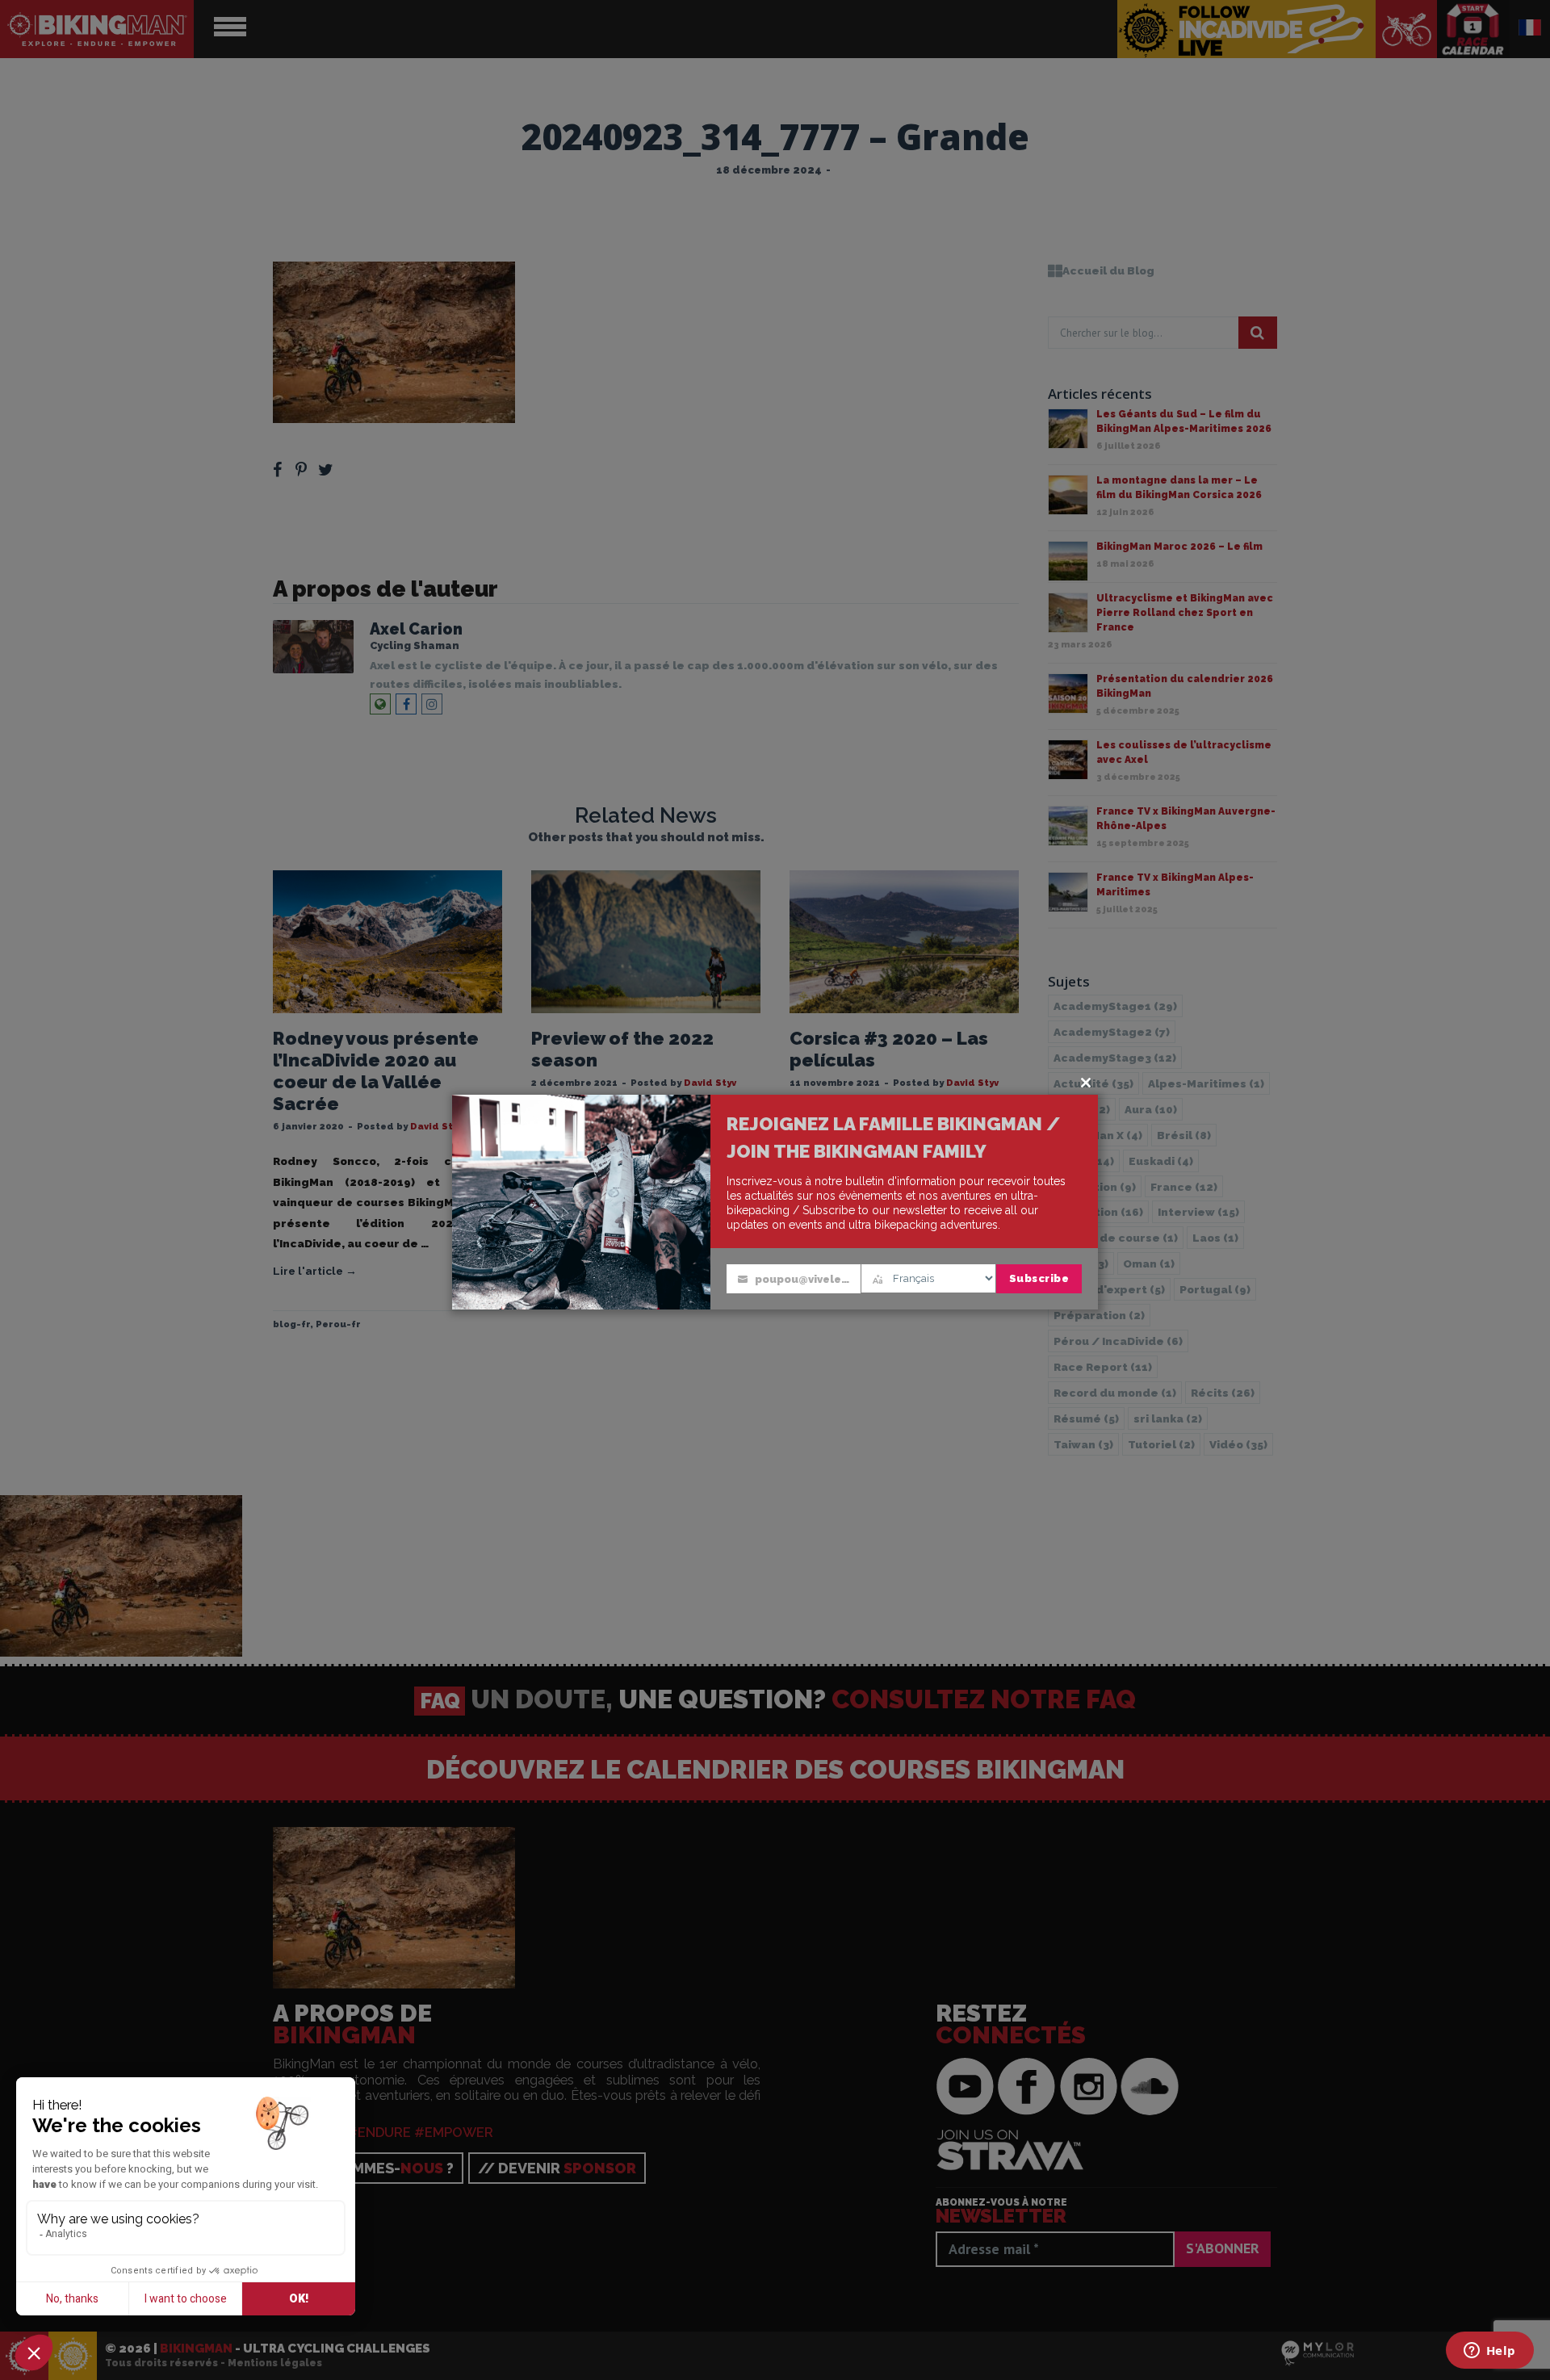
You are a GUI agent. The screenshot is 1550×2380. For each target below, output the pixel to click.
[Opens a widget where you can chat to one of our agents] (1489, 2352)
